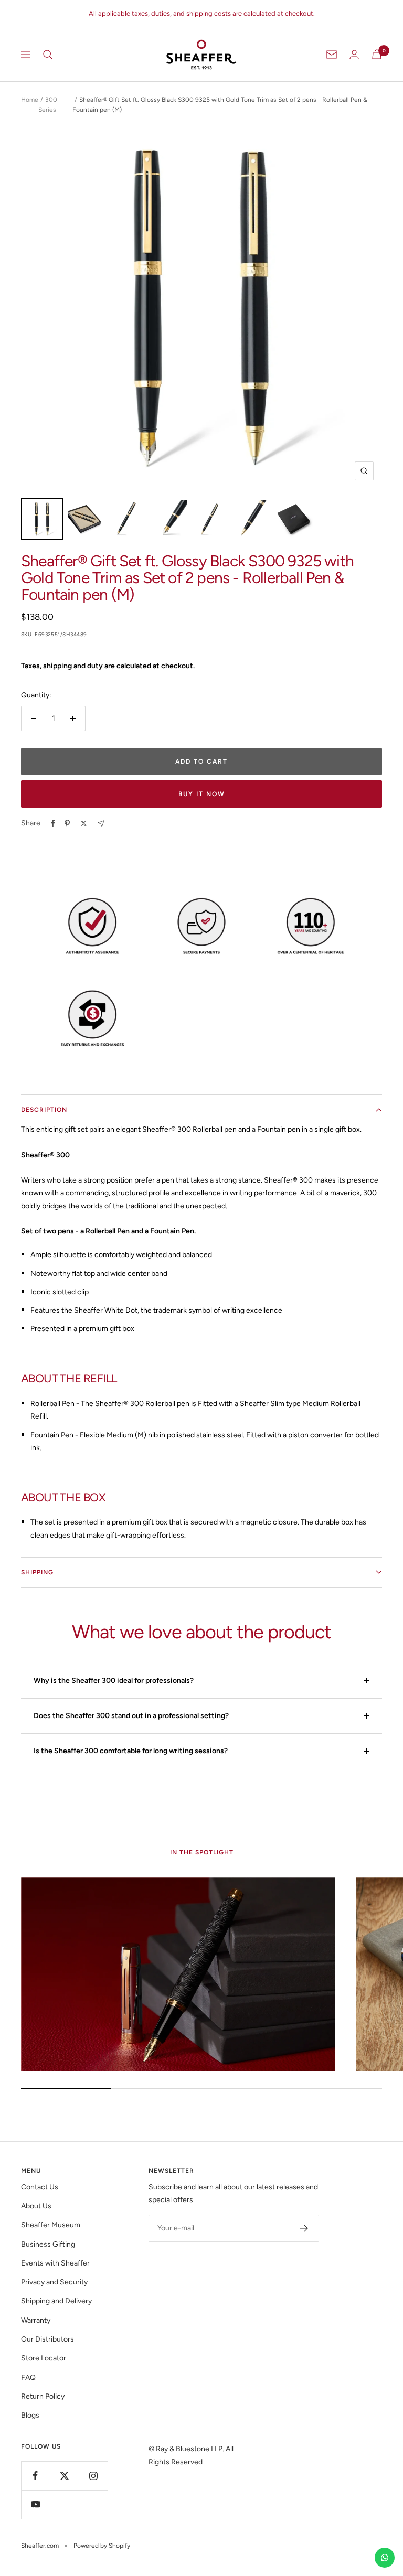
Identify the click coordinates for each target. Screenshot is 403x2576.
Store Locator (44, 2358)
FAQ (28, 2378)
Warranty (36, 2320)
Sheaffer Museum (51, 2225)
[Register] (304, 2228)
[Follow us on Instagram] (93, 2476)
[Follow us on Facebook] (35, 2476)
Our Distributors (47, 2339)
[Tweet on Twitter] (84, 823)
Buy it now (202, 794)
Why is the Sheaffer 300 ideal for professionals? (114, 1681)
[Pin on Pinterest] (67, 823)
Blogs (30, 2415)
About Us (36, 2206)
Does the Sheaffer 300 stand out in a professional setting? (131, 1716)
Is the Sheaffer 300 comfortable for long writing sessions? (131, 1751)
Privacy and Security (54, 2282)
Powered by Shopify (102, 2546)
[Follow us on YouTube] (35, 2504)
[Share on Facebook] (53, 823)
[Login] (354, 54)
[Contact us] (385, 2558)
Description (44, 1110)
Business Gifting (48, 2244)
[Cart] (377, 54)
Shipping (37, 1572)
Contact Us (40, 2187)
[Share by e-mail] (101, 824)
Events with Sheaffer (55, 2263)
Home (30, 100)
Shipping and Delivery (56, 2301)
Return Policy (43, 2396)
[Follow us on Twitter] (64, 2476)
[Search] (48, 55)
